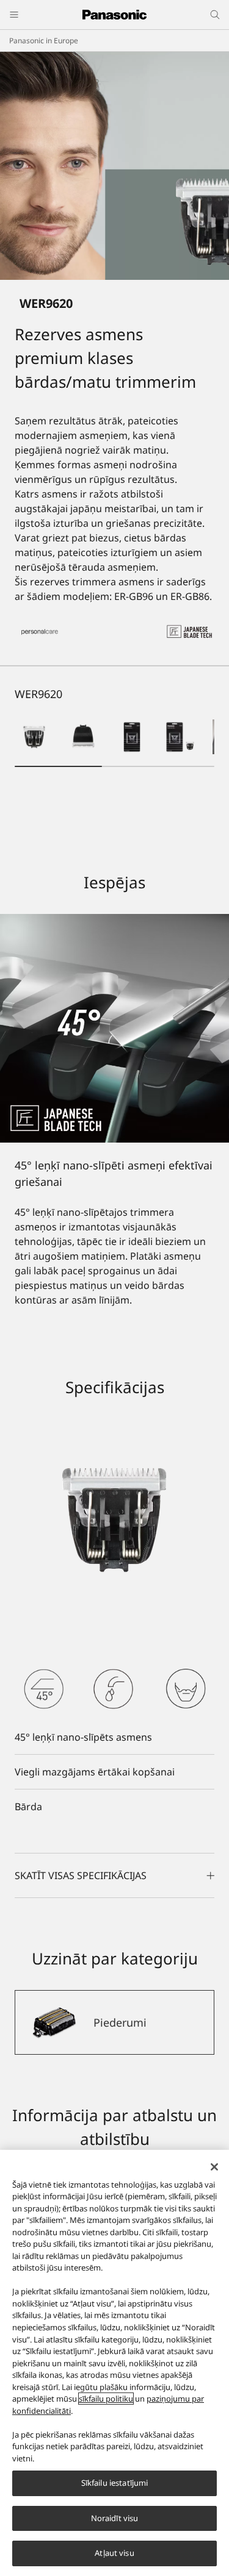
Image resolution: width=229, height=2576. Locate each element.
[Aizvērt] (214, 2167)
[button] (34, 737)
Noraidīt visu (115, 2518)
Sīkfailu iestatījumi (115, 2483)
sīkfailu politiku (106, 2399)
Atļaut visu (114, 2553)
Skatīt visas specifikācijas (81, 1875)
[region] (114, 2363)
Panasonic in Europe (44, 41)
